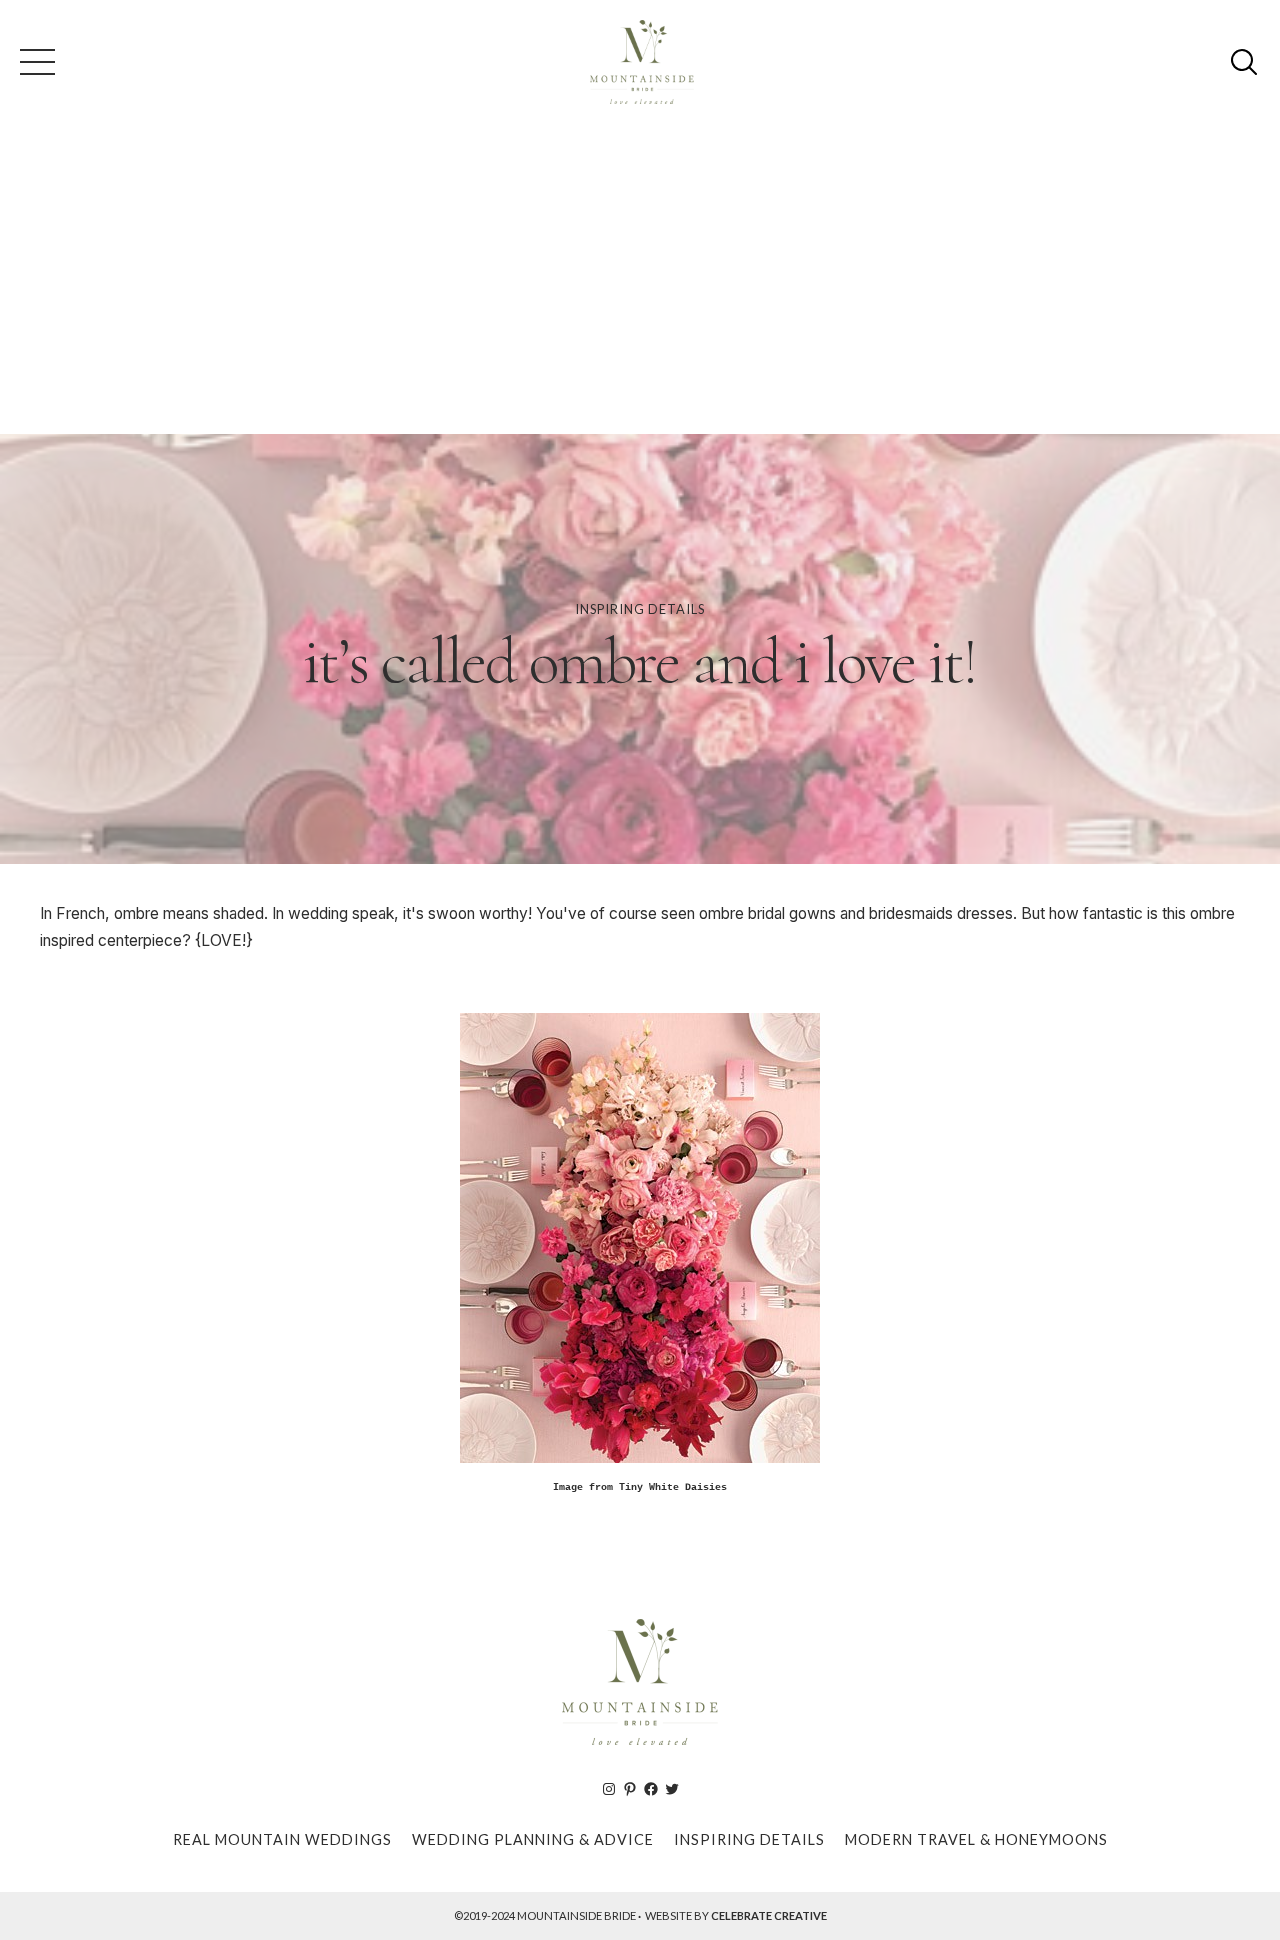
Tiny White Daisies (673, 1487)
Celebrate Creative (769, 1915)
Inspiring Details (640, 609)
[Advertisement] (640, 284)
